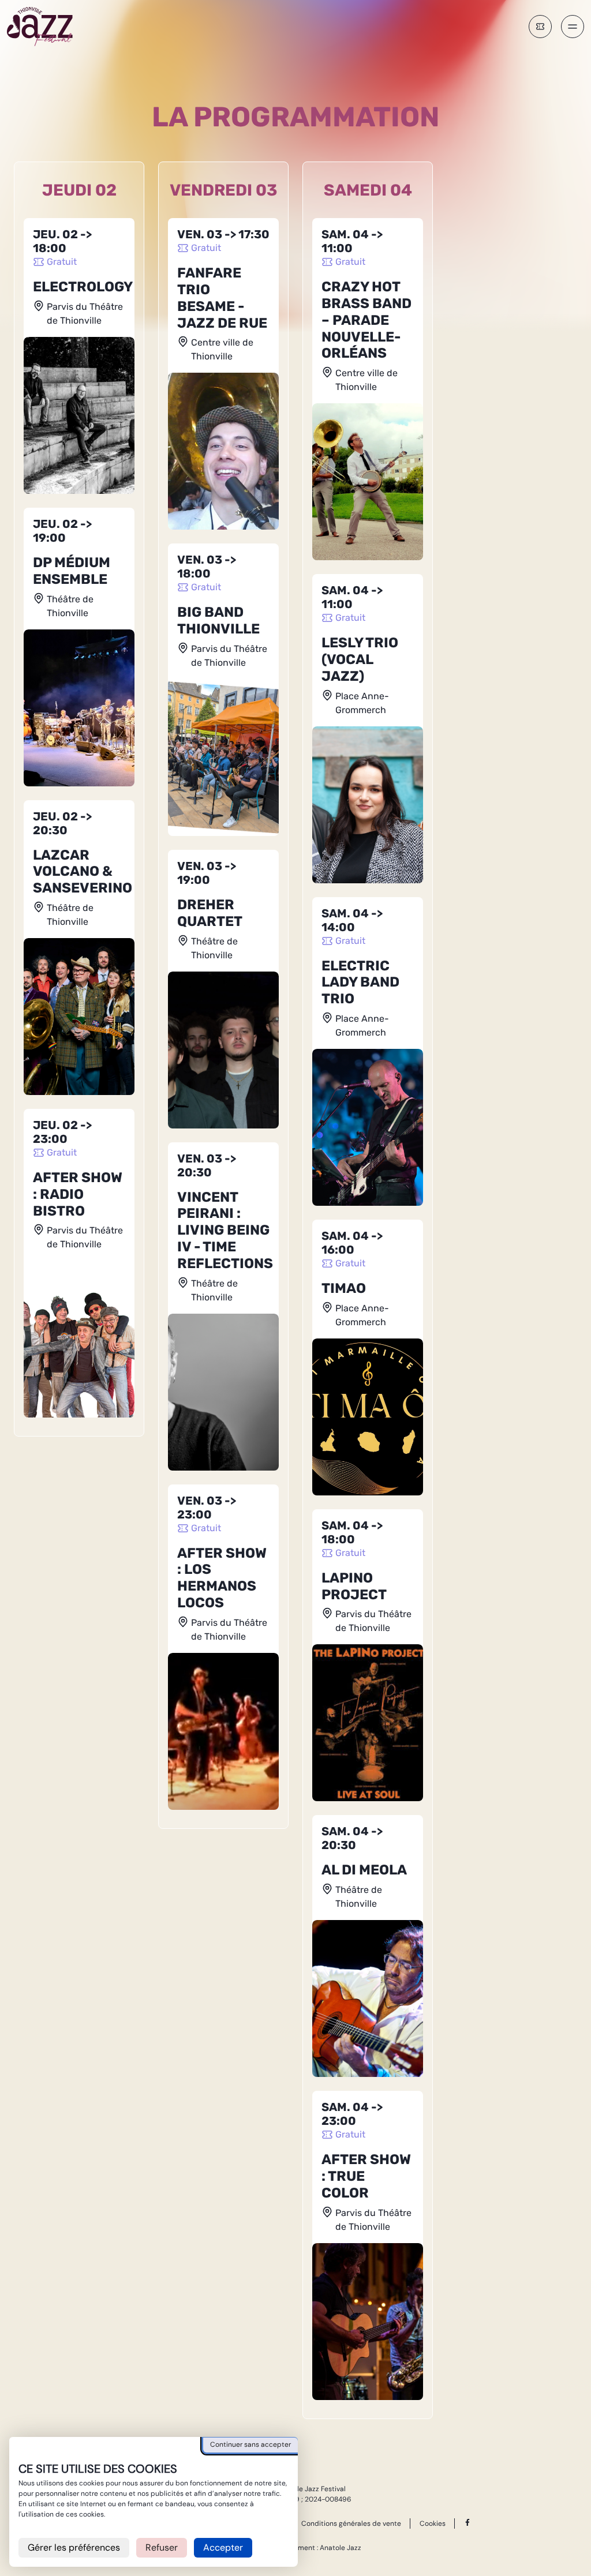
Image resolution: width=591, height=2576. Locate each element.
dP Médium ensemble (72, 571)
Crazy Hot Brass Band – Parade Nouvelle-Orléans (366, 320)
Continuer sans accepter (250, 2444)
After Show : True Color (366, 2176)
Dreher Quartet (210, 913)
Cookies (433, 2524)
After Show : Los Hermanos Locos (222, 1578)
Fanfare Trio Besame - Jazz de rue (222, 298)
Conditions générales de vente (351, 2523)
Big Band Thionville (218, 620)
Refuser (162, 2547)
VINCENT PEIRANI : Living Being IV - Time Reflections (225, 1230)
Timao (344, 1288)
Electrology (83, 287)
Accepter (223, 2547)
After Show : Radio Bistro (78, 1194)
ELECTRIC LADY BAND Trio (360, 983)
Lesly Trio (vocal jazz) (360, 659)
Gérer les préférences (74, 2547)
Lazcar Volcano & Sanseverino (83, 872)
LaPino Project (354, 1586)
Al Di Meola (364, 1870)
